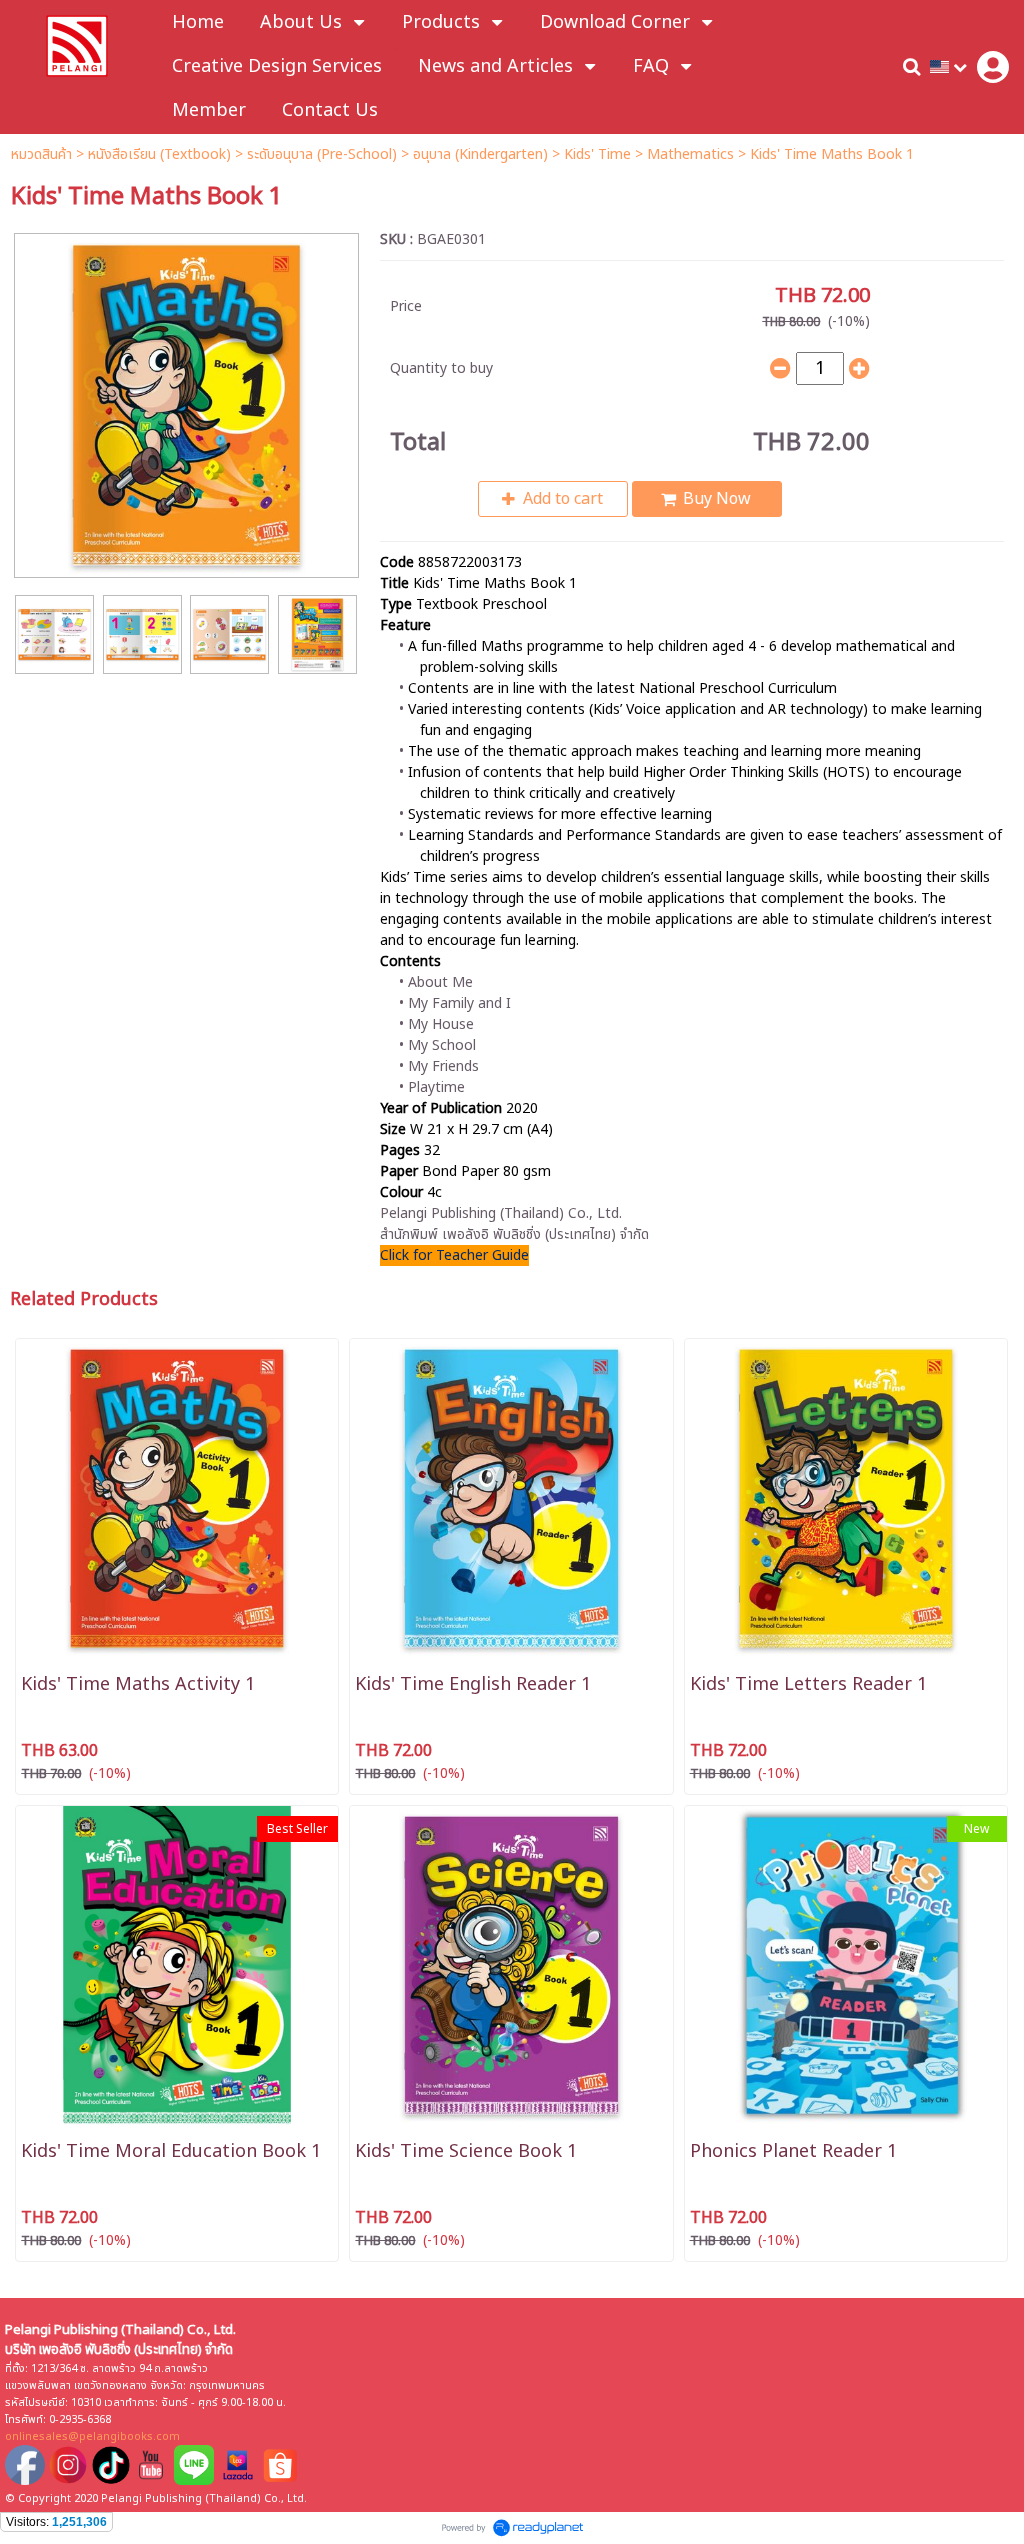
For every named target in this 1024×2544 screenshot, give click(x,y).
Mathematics (690, 154)
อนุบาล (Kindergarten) (480, 154)
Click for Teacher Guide (454, 1255)
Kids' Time (597, 154)
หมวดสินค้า (41, 154)
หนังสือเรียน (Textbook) (159, 154)
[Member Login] (993, 67)
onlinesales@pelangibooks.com (92, 2436)
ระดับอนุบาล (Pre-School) (322, 154)
